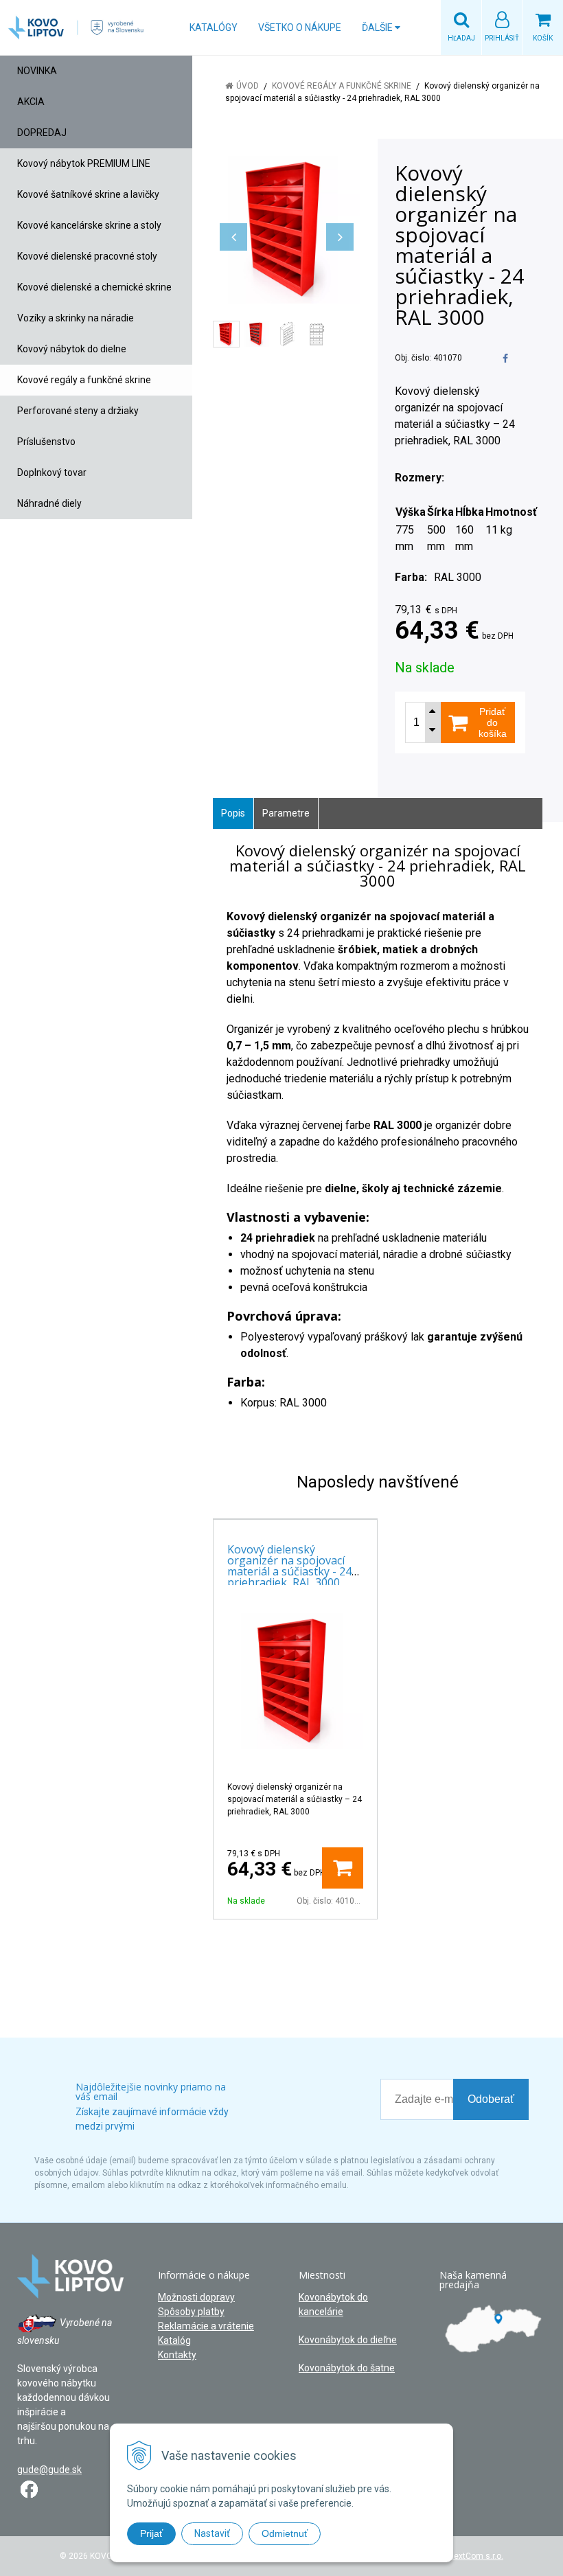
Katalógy (214, 27)
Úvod (248, 86)
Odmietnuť (285, 2533)
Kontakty (177, 2355)
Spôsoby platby (191, 2312)
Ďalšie (378, 27)
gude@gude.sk (49, 2470)
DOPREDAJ (42, 133)
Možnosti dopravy (196, 2297)
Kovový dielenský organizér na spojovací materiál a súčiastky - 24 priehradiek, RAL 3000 (289, 1566)
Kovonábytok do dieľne (348, 2340)
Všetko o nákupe (300, 27)
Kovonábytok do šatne (347, 2368)
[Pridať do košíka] (343, 1868)
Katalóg (174, 2340)
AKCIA (31, 102)
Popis (233, 813)
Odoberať (491, 2099)
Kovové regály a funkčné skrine (342, 86)
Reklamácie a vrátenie (206, 2326)
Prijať (151, 2533)
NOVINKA (37, 71)
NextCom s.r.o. (476, 2556)
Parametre (286, 813)
